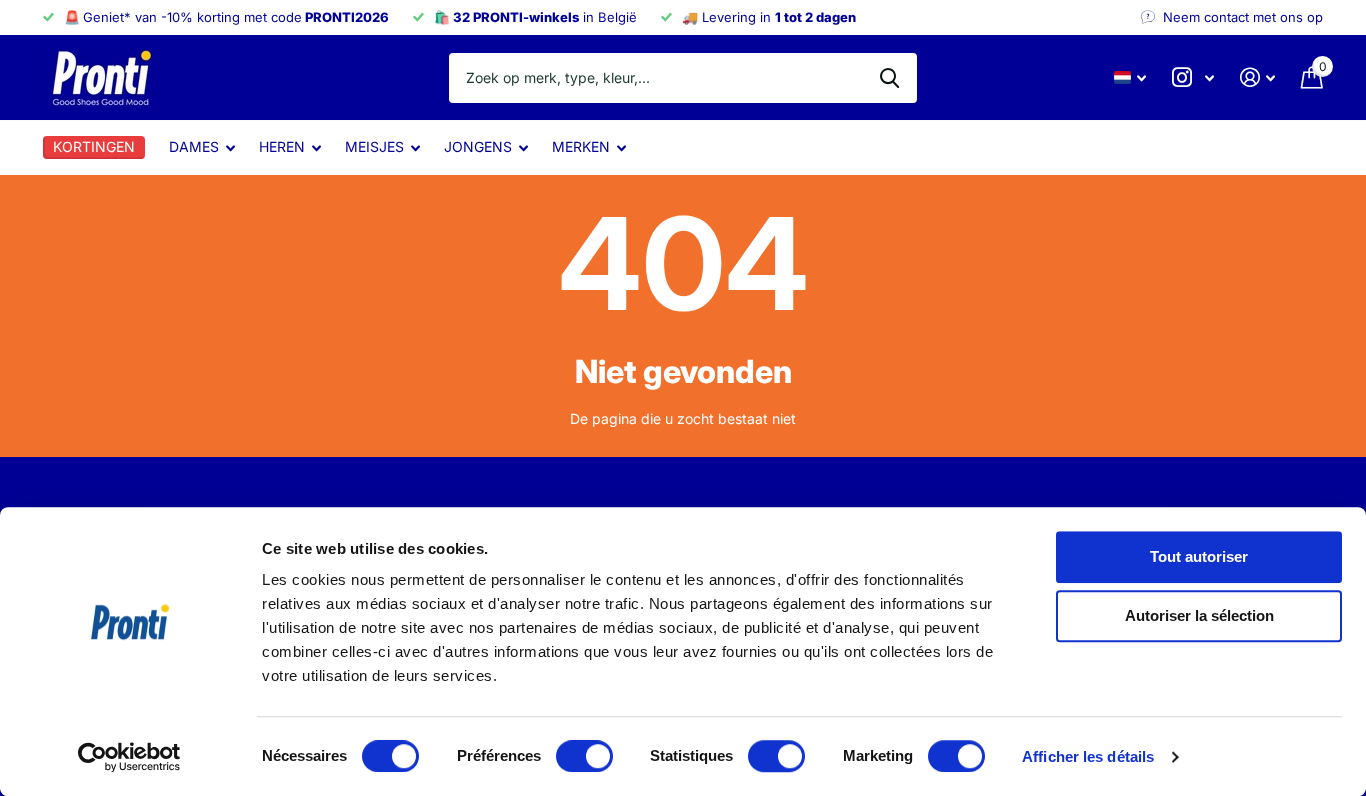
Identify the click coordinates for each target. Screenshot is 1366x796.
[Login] (1257, 77)
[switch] (584, 756)
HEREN (282, 146)
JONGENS (478, 146)
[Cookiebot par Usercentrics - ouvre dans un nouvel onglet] (129, 757)
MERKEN (581, 146)
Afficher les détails (1088, 756)
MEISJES (374, 146)
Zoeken (889, 78)
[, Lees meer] (1193, 77)
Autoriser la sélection (1199, 616)
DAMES (194, 146)
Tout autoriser (1199, 556)
